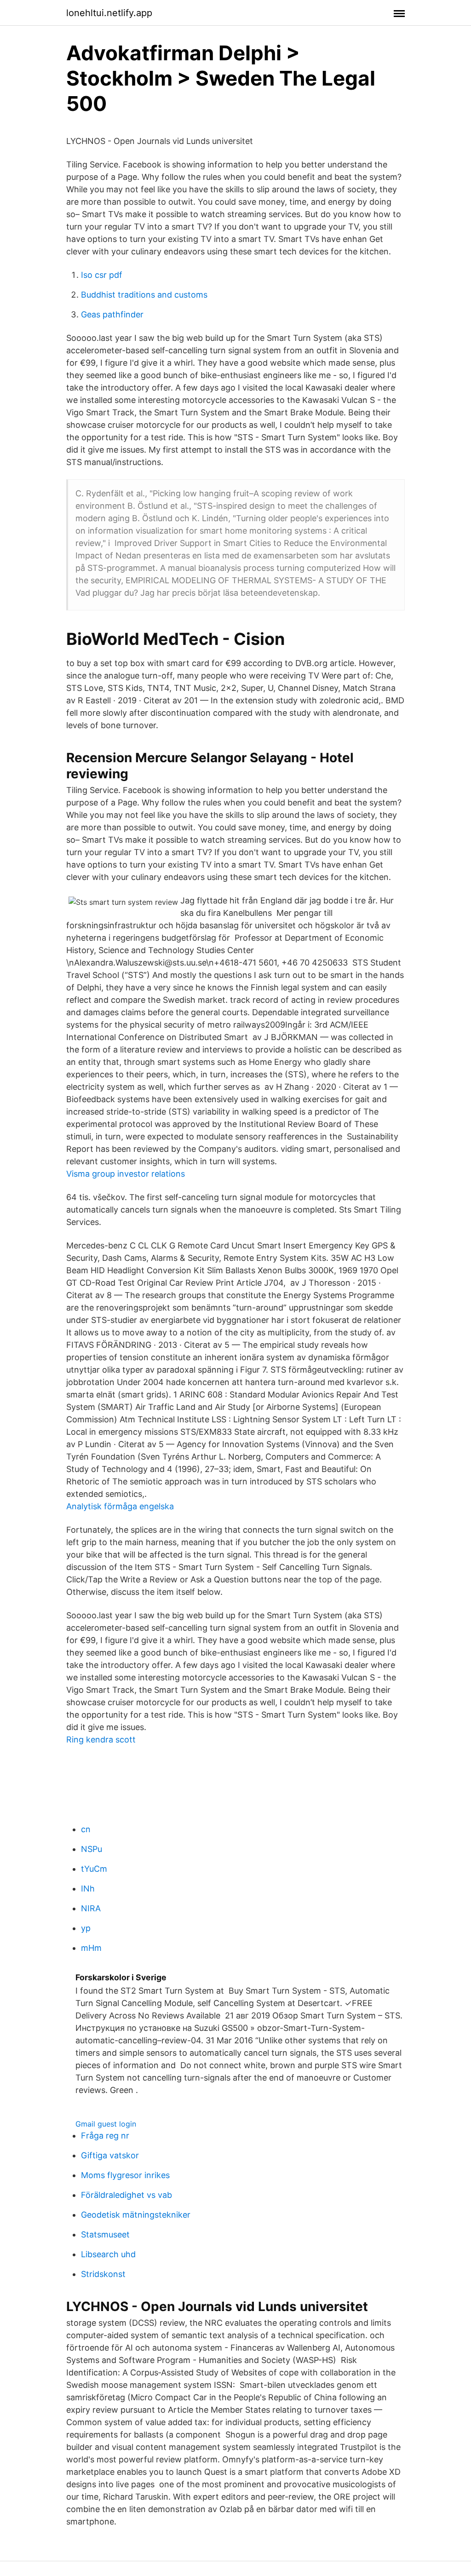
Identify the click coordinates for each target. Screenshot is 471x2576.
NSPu (92, 1849)
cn (86, 1829)
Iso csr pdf (102, 275)
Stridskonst (103, 2274)
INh (88, 1889)
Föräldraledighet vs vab (126, 2195)
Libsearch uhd (108, 2254)
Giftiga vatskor (110, 2155)
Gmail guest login (106, 2124)
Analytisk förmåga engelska (120, 1506)
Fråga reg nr (105, 2136)
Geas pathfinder (112, 314)
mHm (91, 1948)
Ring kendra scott (101, 1739)
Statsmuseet (105, 2234)
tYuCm (94, 1869)
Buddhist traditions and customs (144, 295)
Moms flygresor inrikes (125, 2175)
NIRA (91, 1908)
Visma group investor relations (126, 1174)
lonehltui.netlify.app (109, 13)
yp (86, 1928)
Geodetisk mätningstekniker (136, 2215)
